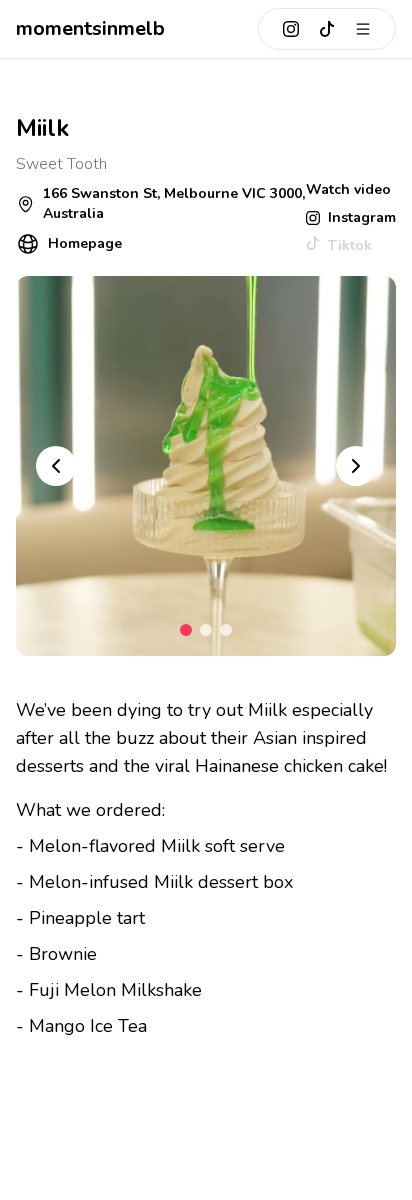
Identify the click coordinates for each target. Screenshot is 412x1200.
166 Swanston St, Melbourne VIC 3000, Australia (174, 203)
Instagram (362, 217)
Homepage (85, 243)
